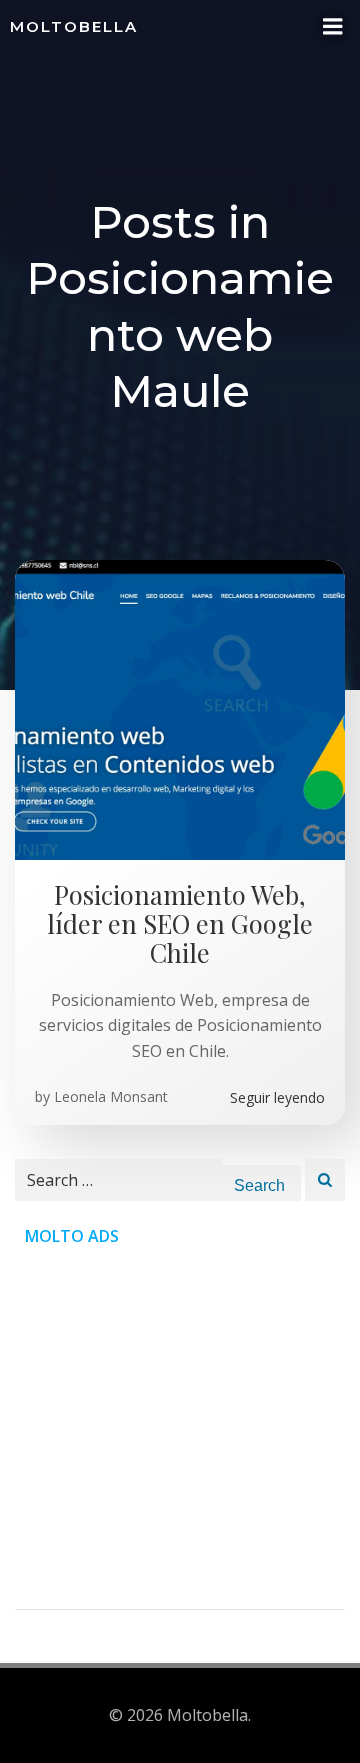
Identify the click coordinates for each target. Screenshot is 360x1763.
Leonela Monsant (111, 1096)
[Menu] (333, 27)
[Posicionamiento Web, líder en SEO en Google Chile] (180, 708)
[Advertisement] (180, 1429)
